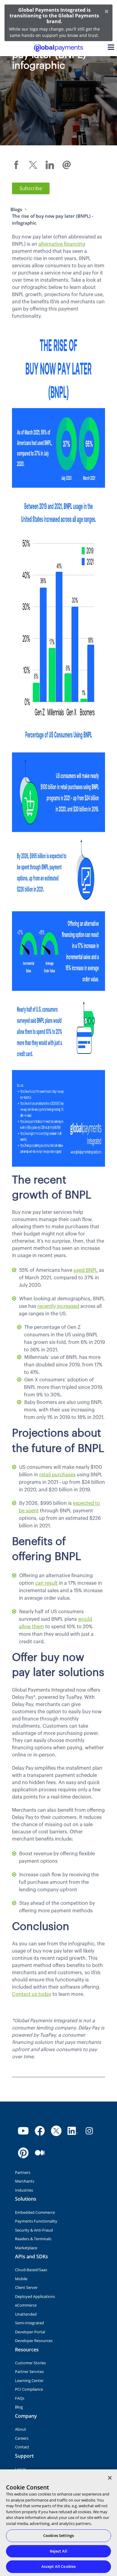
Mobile (21, 2279)
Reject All (58, 2551)
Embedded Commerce (35, 2212)
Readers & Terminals (33, 2239)
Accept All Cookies (58, 2566)
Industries (24, 2190)
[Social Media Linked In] (73, 2131)
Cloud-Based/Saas (31, 2270)
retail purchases (57, 1475)
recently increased (58, 1306)
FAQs (20, 2398)
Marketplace (26, 2248)
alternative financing (62, 244)
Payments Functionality (36, 2221)
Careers (22, 2438)
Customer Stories (30, 2363)
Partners (23, 2172)
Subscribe (31, 188)
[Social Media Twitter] (56, 2131)
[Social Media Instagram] (89, 2131)
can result (46, 1583)
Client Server (26, 2287)
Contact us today (32, 1994)
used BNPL (86, 1270)
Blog (19, 2407)
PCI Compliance (29, 2389)
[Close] (110, 2478)
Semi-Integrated (29, 2323)
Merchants (25, 2181)
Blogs (16, 209)
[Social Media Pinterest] (23, 2153)
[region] (58, 2523)
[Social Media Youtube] (23, 2131)
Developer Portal (30, 2332)
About (21, 2429)
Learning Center (29, 2381)
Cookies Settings (58, 2535)
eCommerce (26, 2305)
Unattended (26, 2314)
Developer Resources (34, 2341)
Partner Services (29, 2371)
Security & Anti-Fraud (34, 2230)
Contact (22, 2447)
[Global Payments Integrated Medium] (40, 2153)
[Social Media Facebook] (40, 2131)
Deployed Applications (35, 2296)
